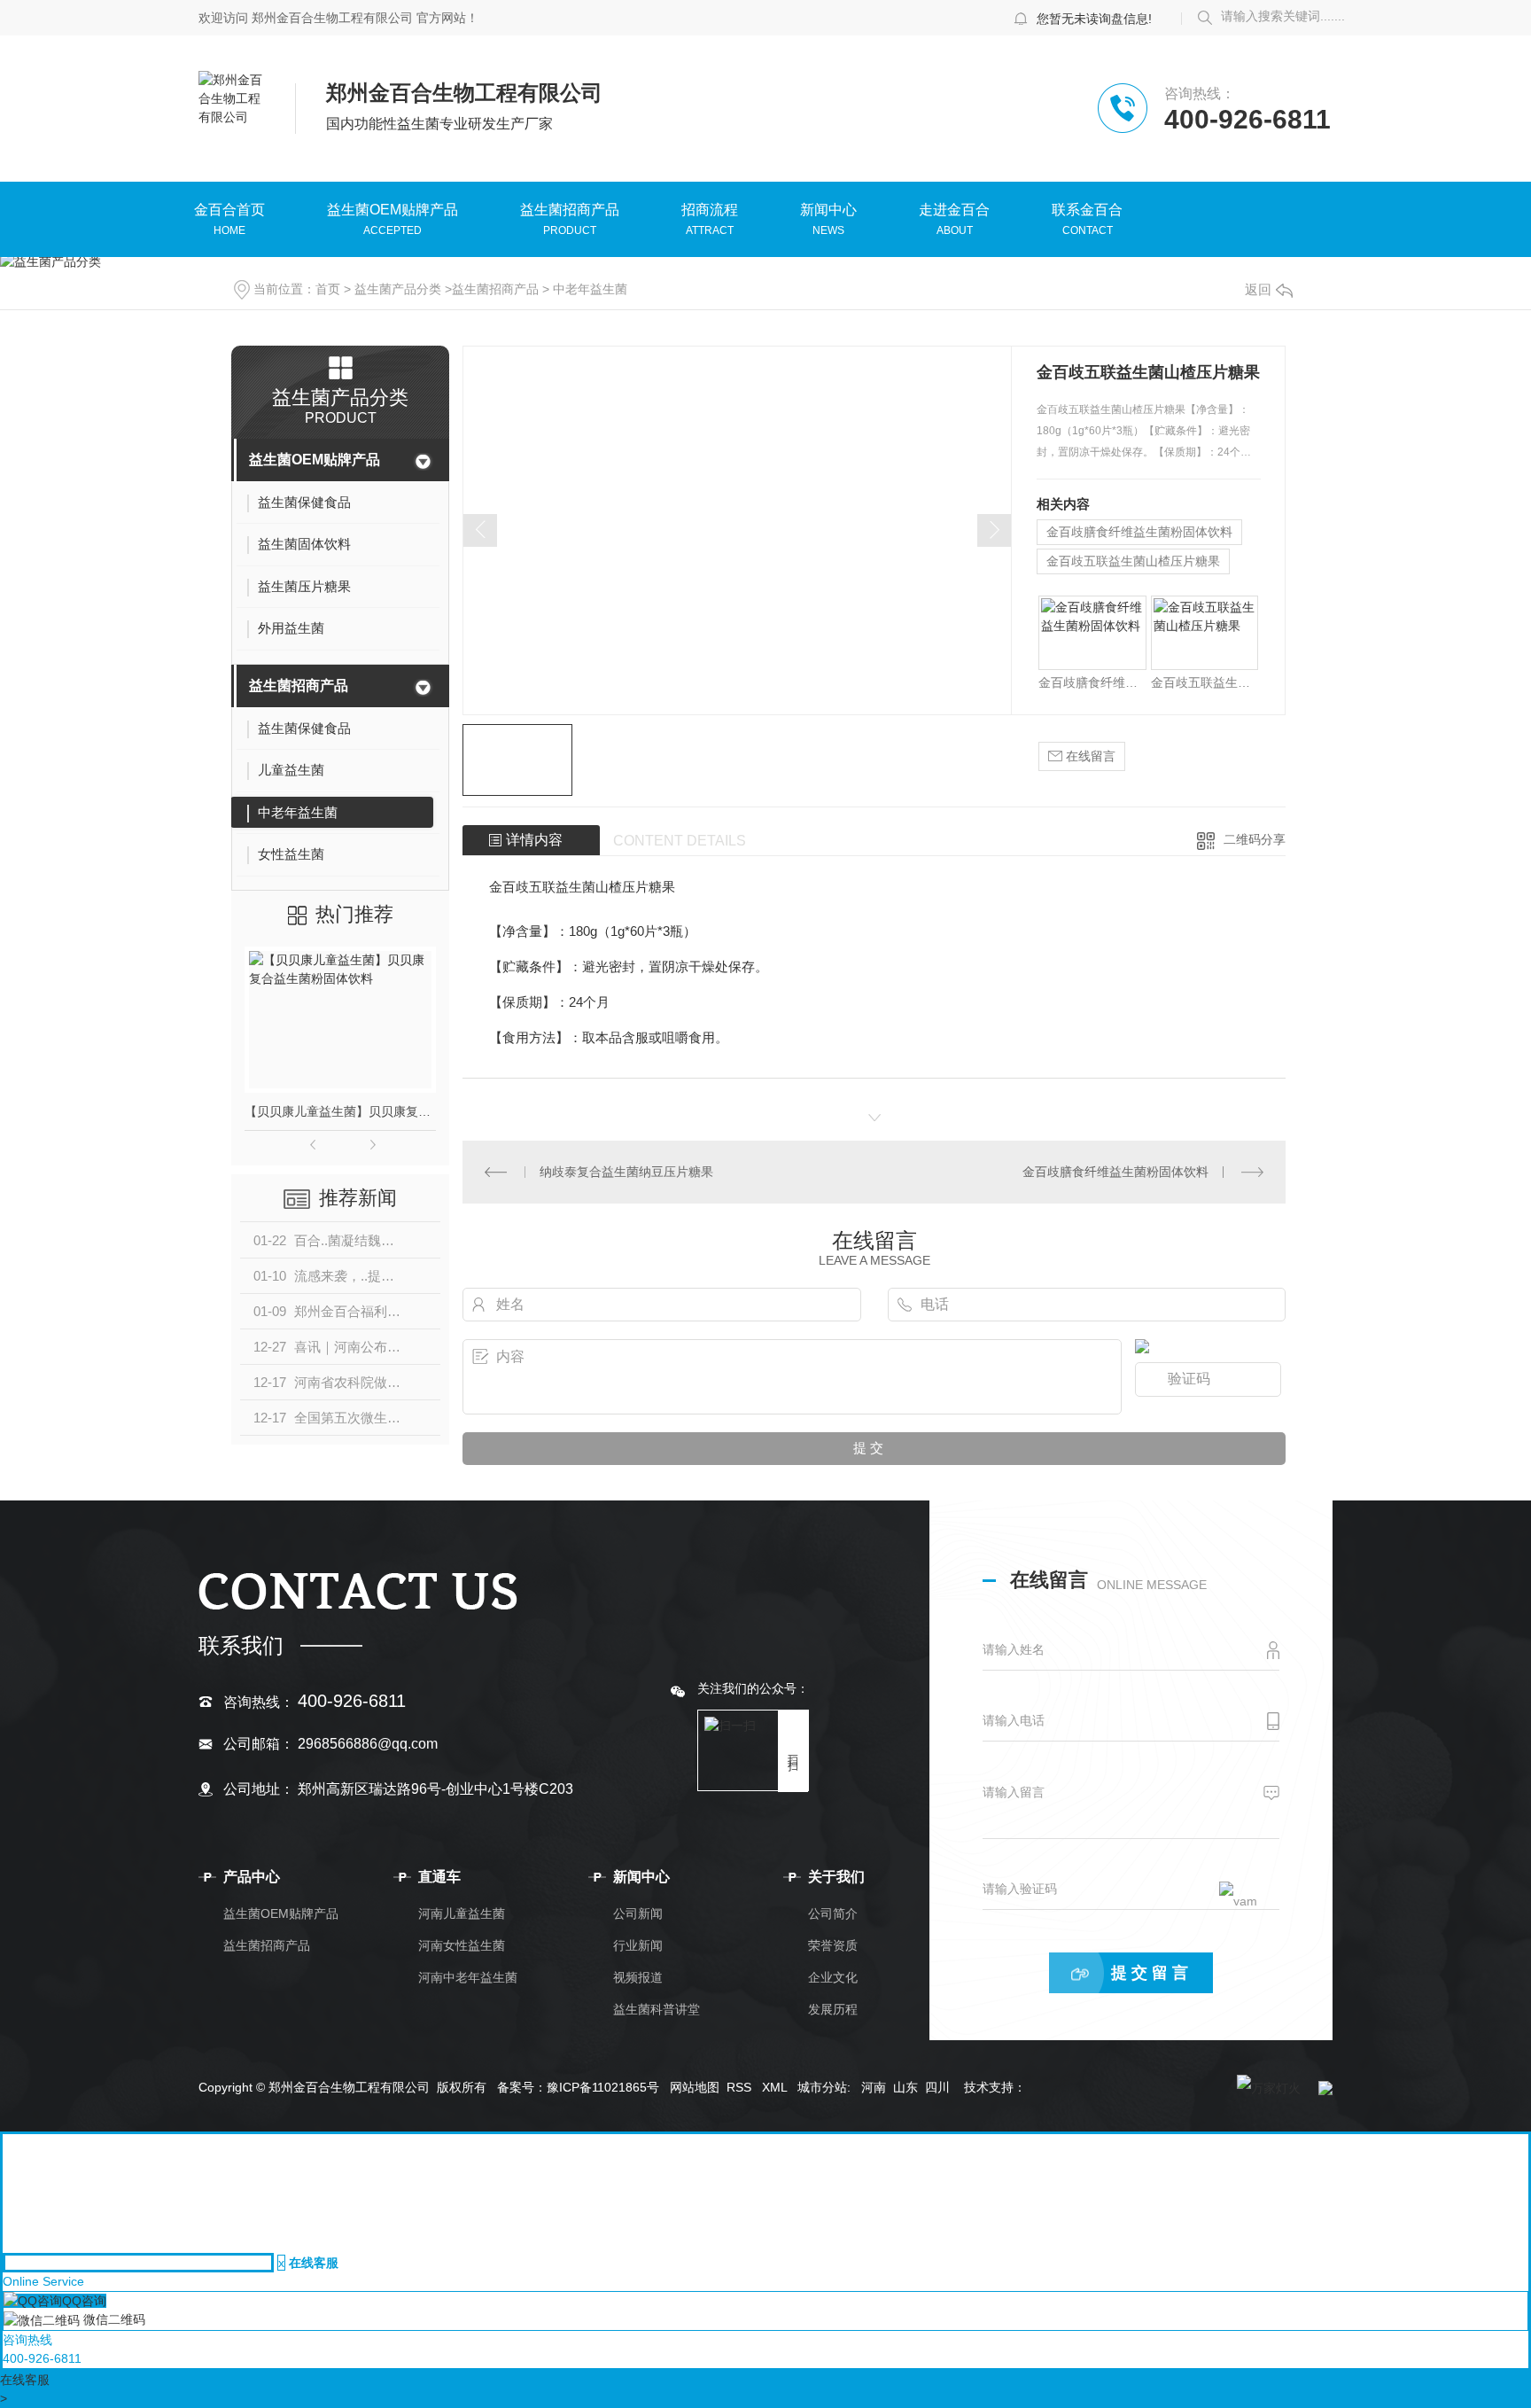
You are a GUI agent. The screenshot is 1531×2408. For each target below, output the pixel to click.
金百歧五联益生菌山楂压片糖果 (1133, 561)
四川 (937, 2087)
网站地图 (695, 2087)
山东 (905, 2087)
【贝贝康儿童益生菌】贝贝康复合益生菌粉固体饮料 (340, 1111)
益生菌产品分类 (398, 289)
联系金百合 (1087, 211)
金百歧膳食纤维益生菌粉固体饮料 (1139, 532)
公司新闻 (638, 1913)
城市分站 (822, 2087)
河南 (874, 2087)
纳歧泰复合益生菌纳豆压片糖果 (626, 1172)
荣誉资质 (833, 1945)
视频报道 (638, 1977)
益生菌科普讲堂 (657, 2009)
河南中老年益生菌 (468, 1977)
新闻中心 (828, 211)
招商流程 (710, 211)
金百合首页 (229, 211)
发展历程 (833, 2009)
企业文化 (833, 1977)
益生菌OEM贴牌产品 (392, 211)
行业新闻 (638, 1945)
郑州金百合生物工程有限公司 (332, 18)
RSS (741, 2087)
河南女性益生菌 (462, 1945)
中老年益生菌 (590, 289)
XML (776, 2087)
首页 (328, 289)
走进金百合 (954, 211)
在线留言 (1089, 756)
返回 (1258, 289)
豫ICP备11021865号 (603, 2087)
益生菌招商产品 (570, 211)
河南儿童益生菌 (462, 1913)
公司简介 (833, 1913)
